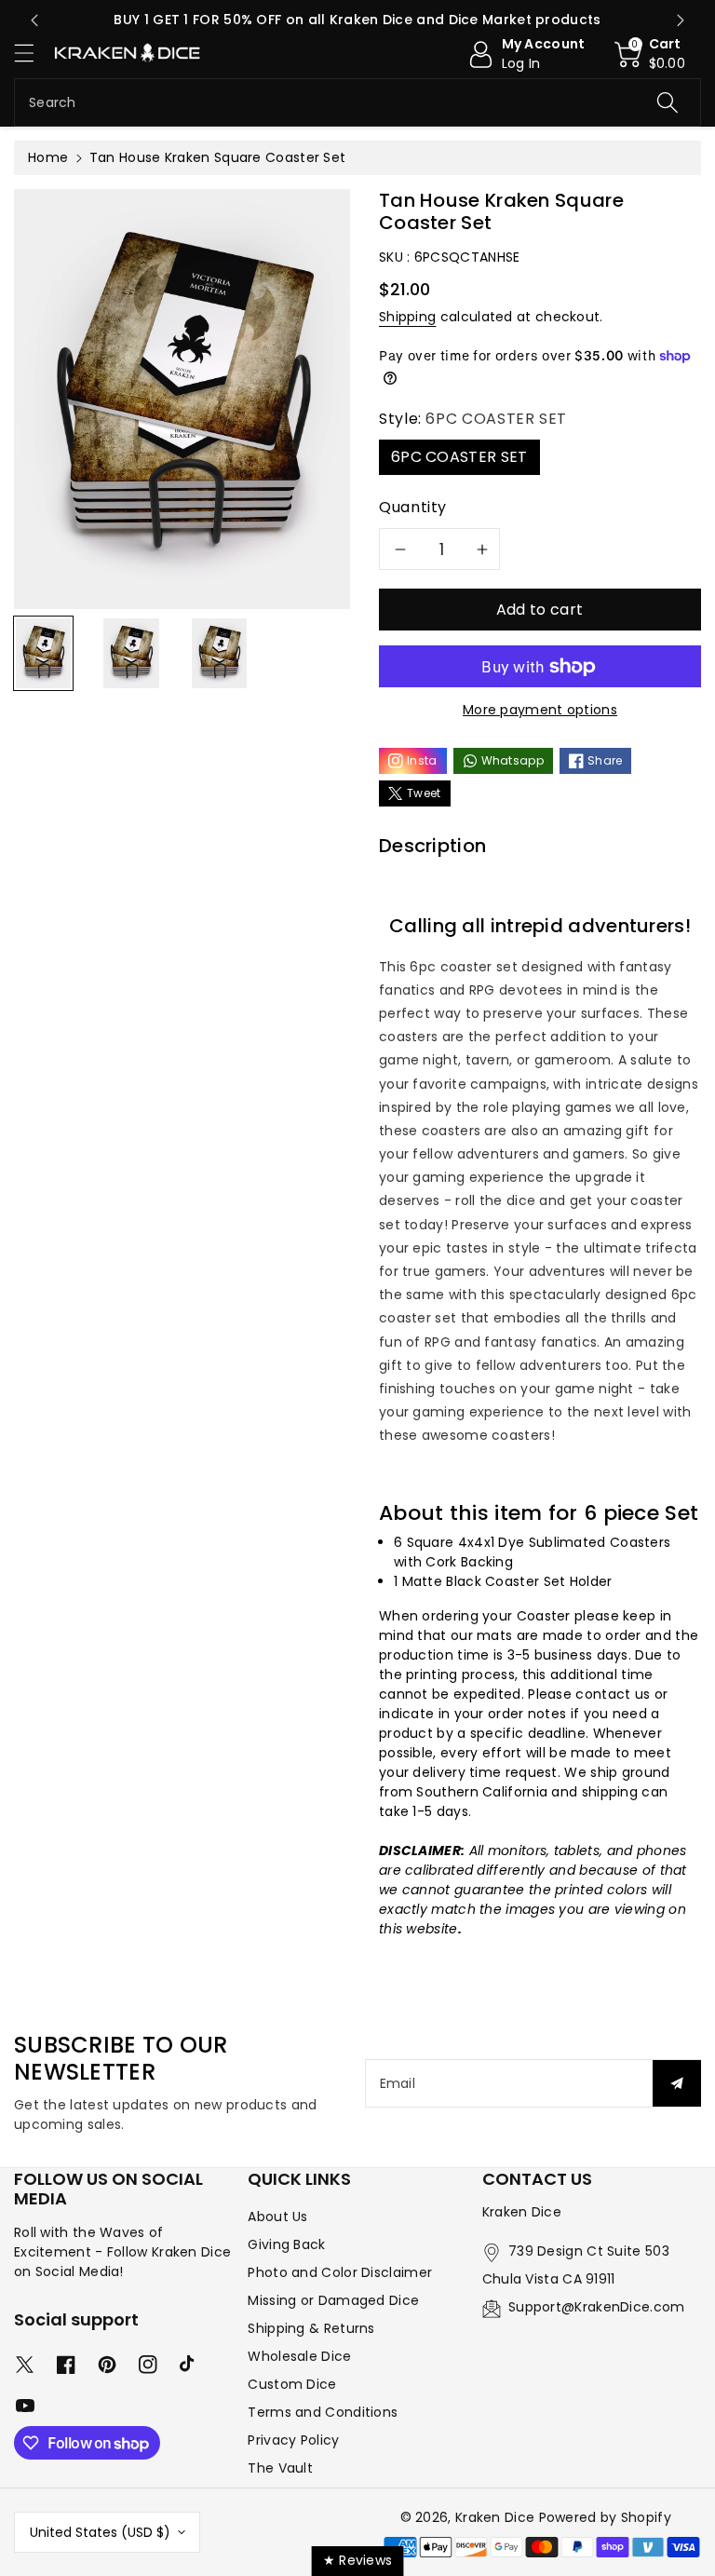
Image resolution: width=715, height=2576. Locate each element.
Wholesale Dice (299, 2356)
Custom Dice (292, 2384)
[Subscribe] (677, 2083)
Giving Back (286, 2244)
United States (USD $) (100, 2532)
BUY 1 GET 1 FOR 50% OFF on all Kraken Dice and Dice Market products (357, 20)
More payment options (540, 710)
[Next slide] (681, 20)
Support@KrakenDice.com (597, 2307)
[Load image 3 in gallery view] (219, 653)
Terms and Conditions (323, 2412)
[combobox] (357, 102)
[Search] (668, 102)
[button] (33, 53)
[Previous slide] (34, 20)
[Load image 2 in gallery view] (131, 653)
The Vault (280, 2468)
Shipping (407, 317)
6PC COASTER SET (459, 457)
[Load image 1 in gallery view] (43, 653)
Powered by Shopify (605, 2517)
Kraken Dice (495, 2517)
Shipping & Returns (311, 2328)
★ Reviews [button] (358, 2560)
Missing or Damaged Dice (333, 2300)
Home (48, 157)
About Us (277, 2217)
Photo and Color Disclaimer (340, 2272)
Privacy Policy (293, 2440)
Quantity (413, 507)
